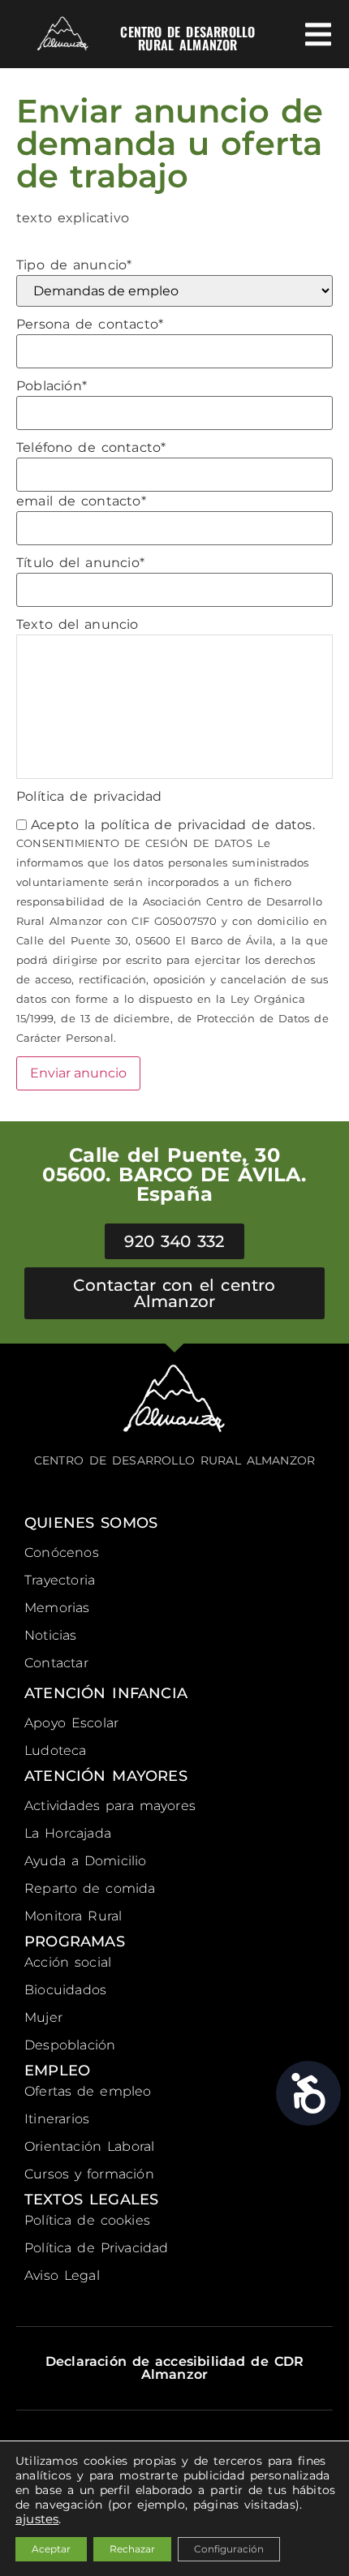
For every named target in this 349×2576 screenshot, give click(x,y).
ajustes (37, 2519)
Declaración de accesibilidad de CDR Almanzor (174, 2368)
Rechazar (132, 2549)
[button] (319, 34)
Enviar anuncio (78, 1073)
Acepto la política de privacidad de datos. (173, 825)
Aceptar (51, 2549)
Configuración (229, 2549)
